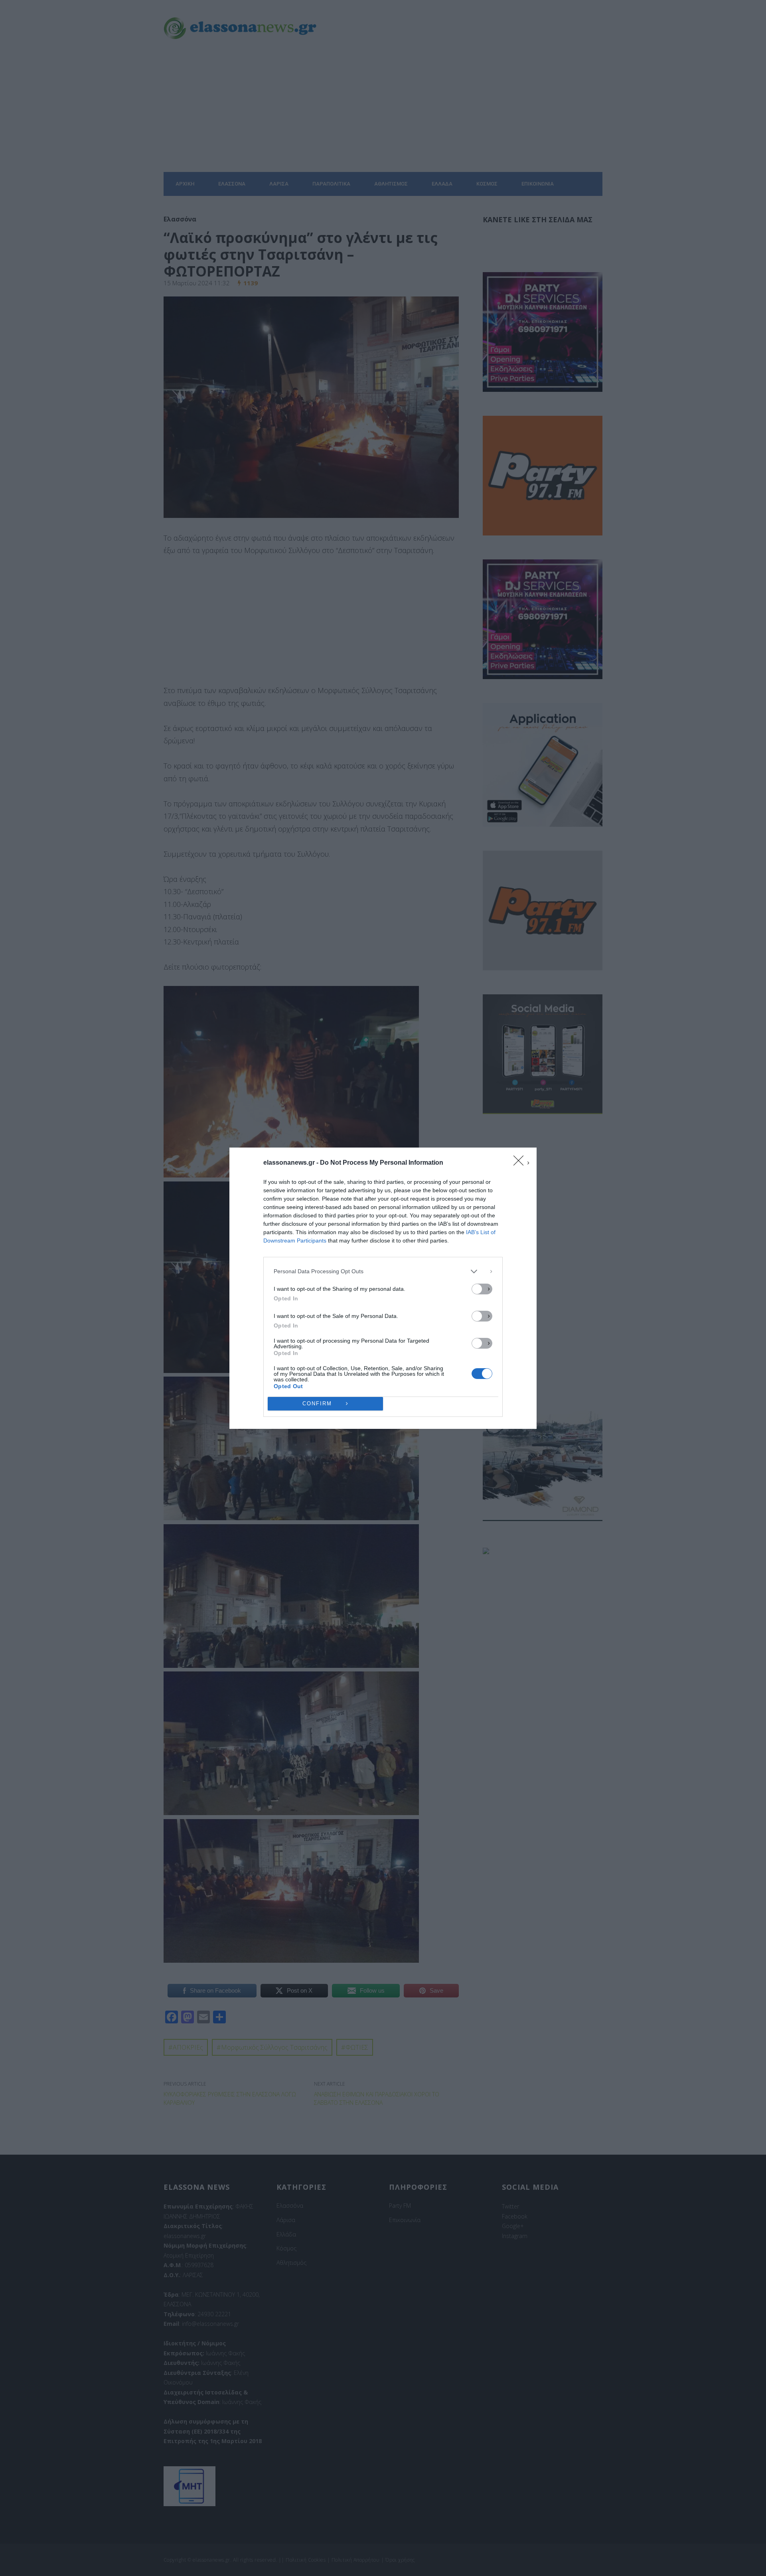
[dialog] (383, 1288)
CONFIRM (317, 1404)
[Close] (521, 1163)
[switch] (482, 1289)
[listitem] (383, 1271)
